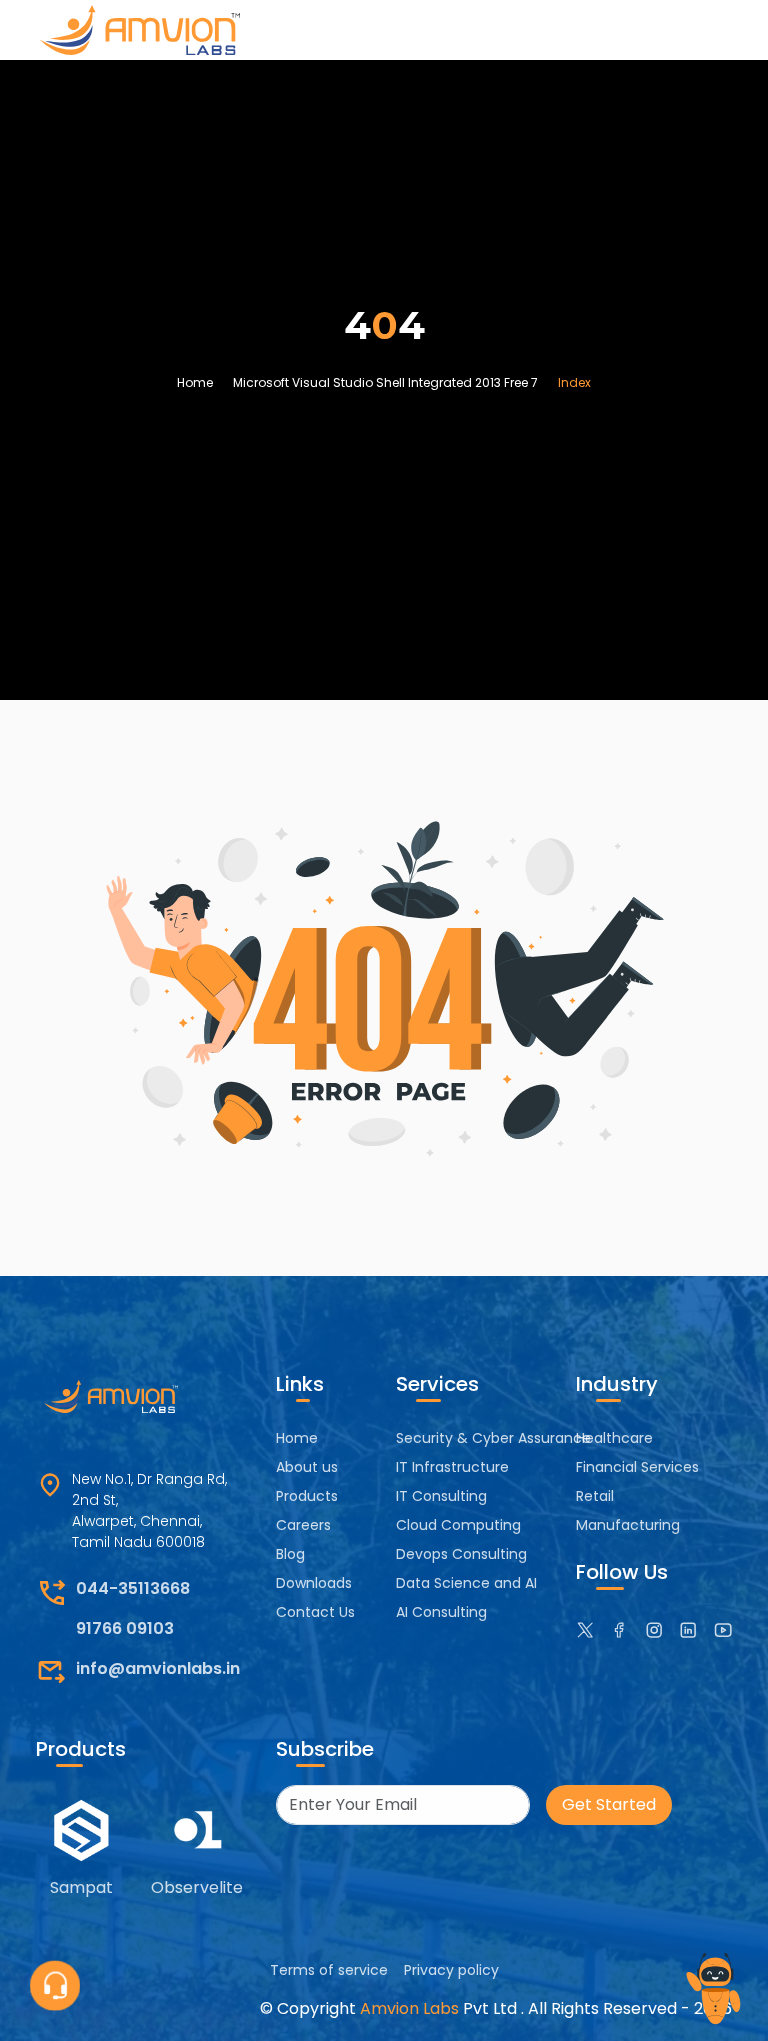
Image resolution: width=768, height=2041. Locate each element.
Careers (303, 1525)
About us (307, 1467)
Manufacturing (628, 1525)
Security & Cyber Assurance (493, 1438)
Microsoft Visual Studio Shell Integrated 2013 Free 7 (385, 382)
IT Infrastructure (452, 1467)
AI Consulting (441, 1612)
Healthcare (614, 1438)
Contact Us (315, 1612)
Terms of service (329, 1970)
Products (307, 1496)
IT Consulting (441, 1496)
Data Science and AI (466, 1583)
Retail (595, 1496)
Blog (290, 1554)
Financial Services (637, 1467)
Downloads (314, 1583)
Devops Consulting (461, 1554)
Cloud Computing (458, 1525)
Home (195, 382)
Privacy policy (451, 1970)
